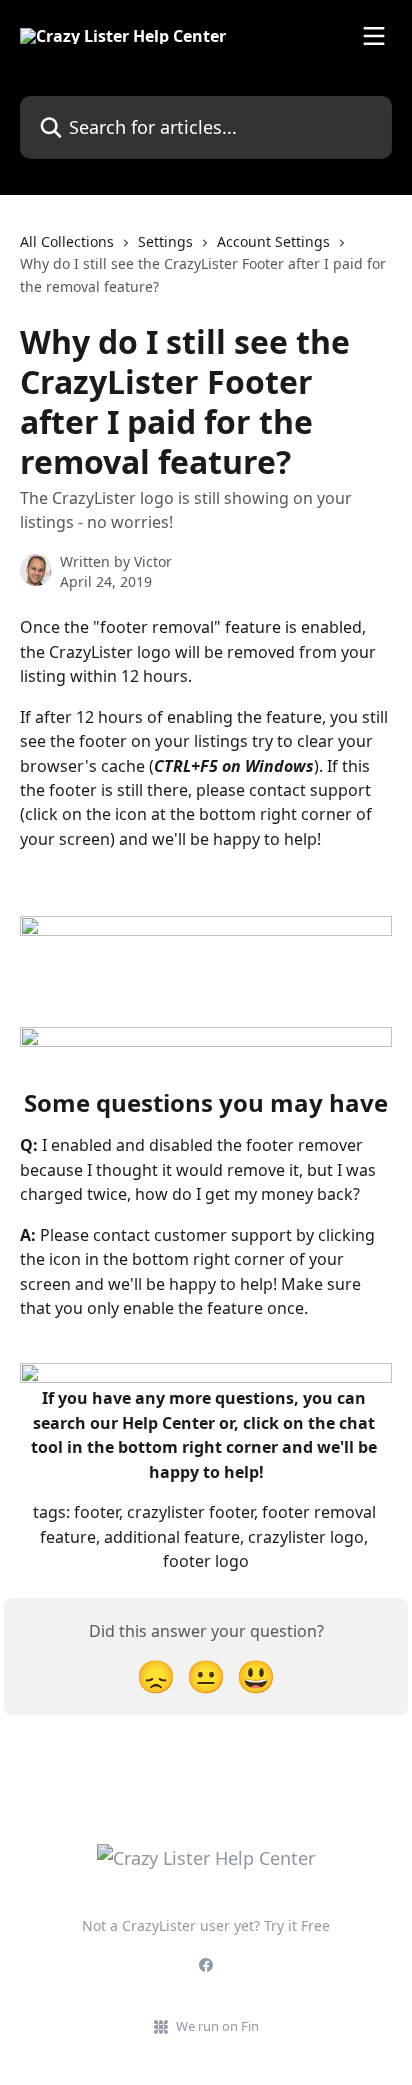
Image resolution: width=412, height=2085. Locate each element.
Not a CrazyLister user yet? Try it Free (206, 1925)
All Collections (67, 241)
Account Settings (273, 241)
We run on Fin (217, 2026)
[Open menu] (374, 36)
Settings (165, 241)
